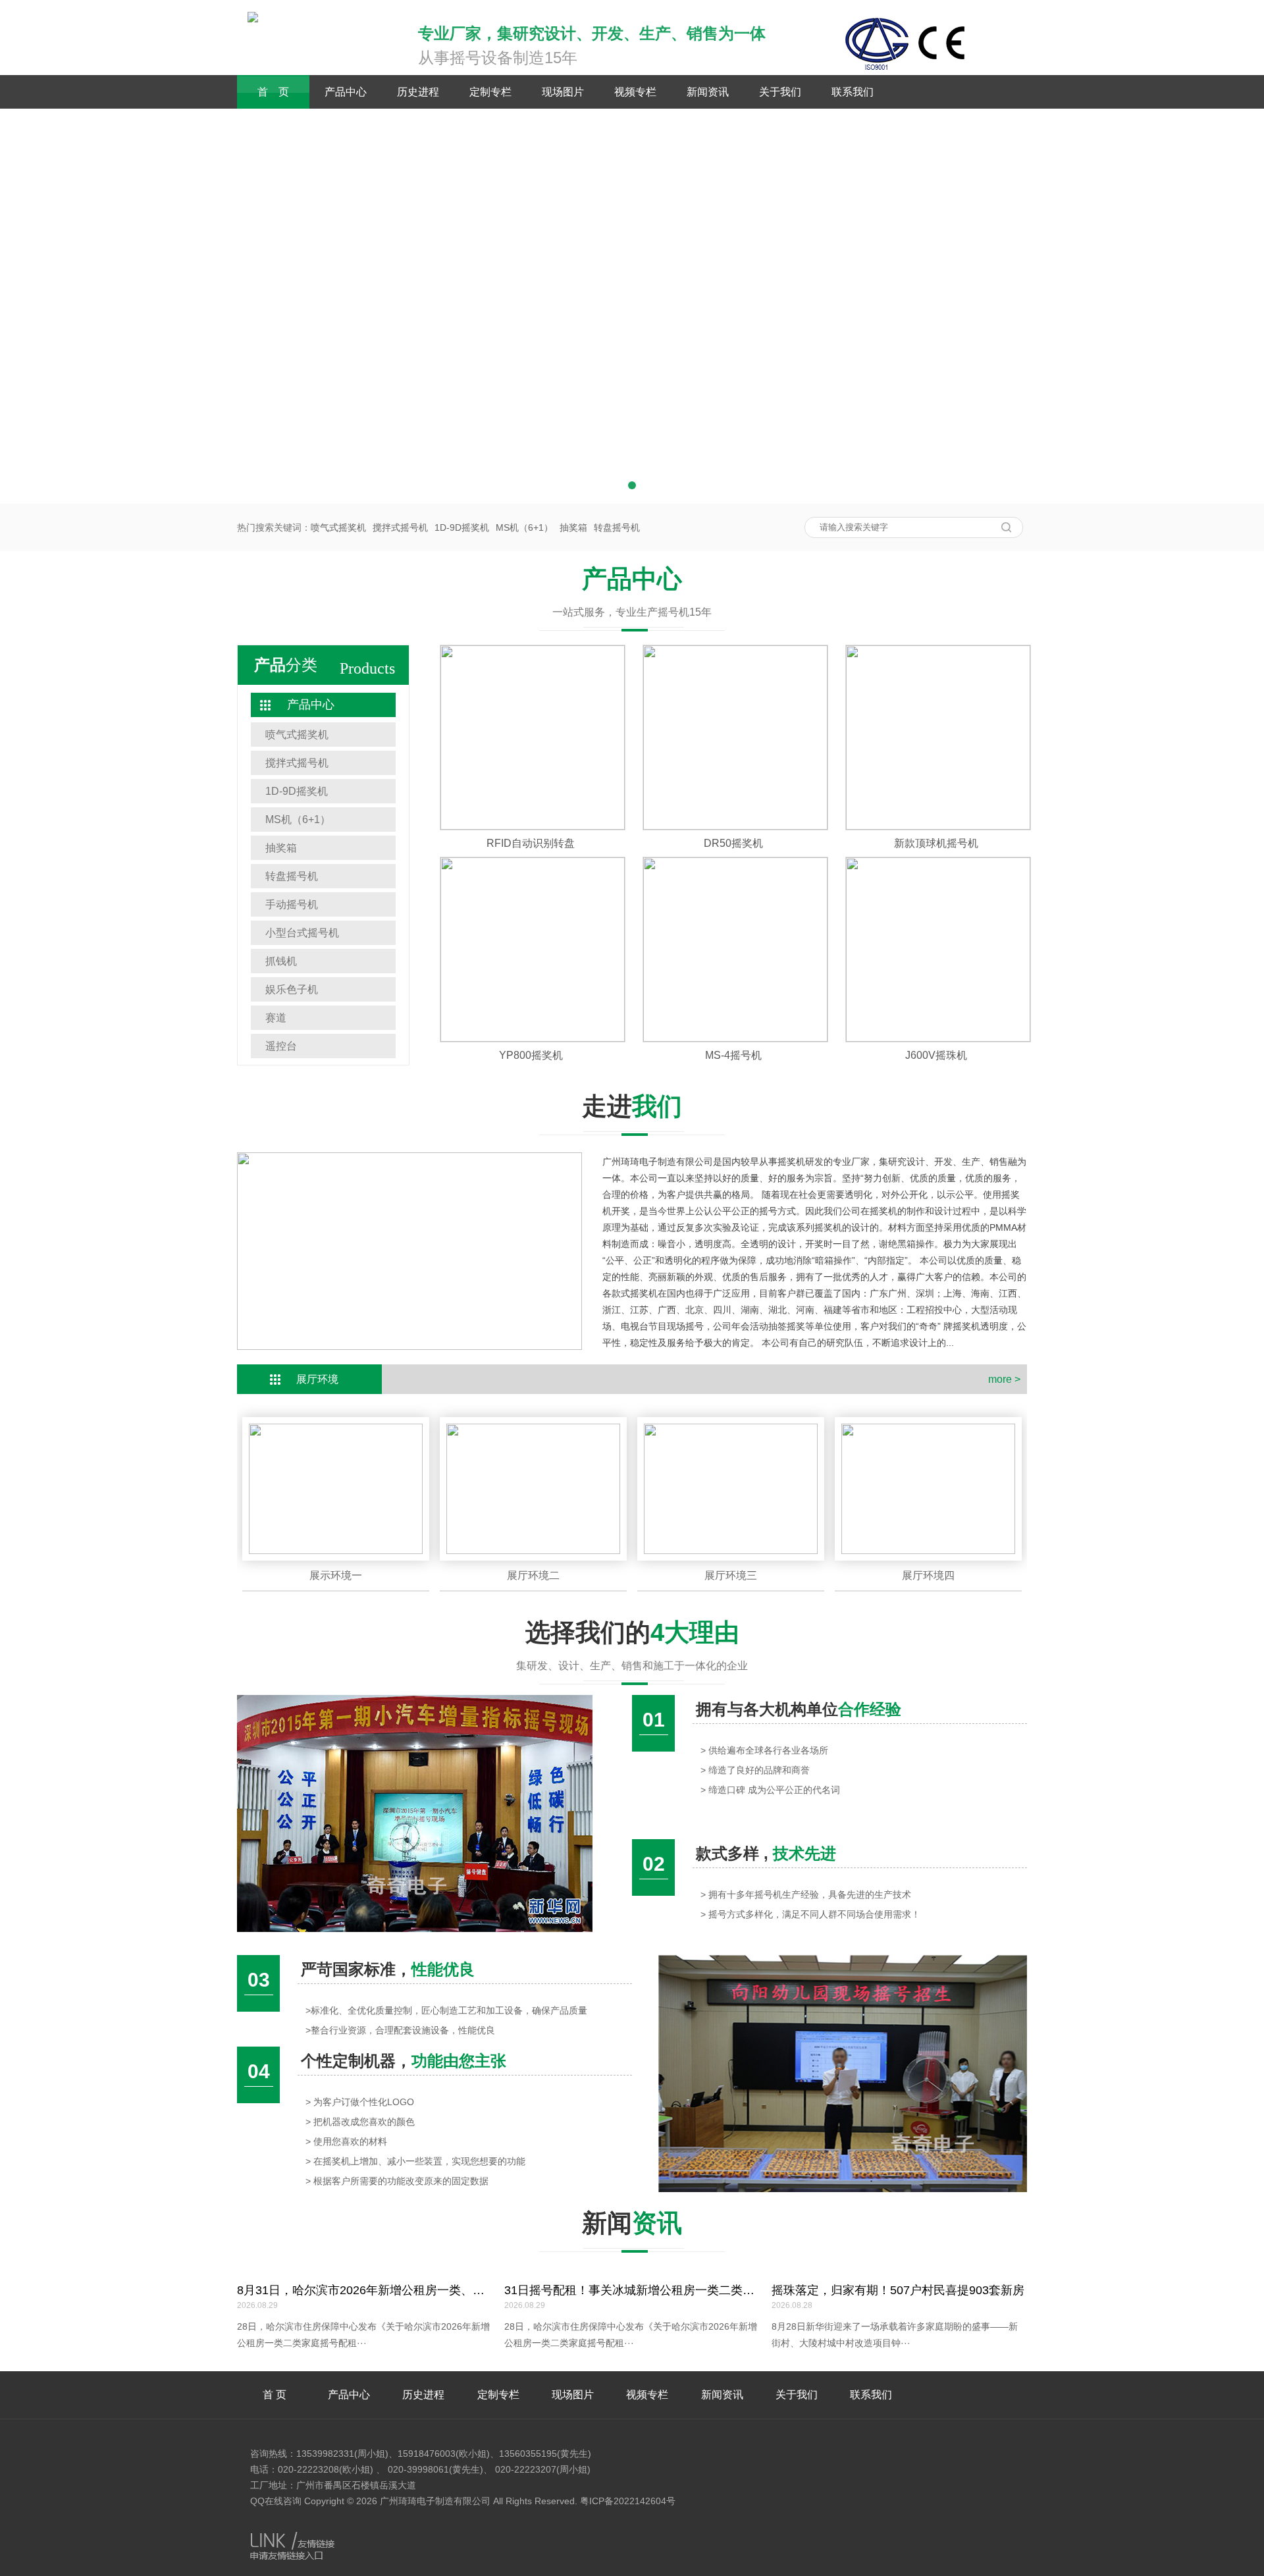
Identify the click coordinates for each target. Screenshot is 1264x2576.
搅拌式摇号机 (400, 527)
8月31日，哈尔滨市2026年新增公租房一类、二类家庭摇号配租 (402, 2290)
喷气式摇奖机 (338, 527)
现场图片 (563, 92)
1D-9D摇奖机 (462, 527)
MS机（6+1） (524, 527)
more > (1004, 1379)
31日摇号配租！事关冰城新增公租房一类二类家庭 (635, 2290)
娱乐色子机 (292, 989)
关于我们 (780, 92)
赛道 (276, 1018)
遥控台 (281, 1046)
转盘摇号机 (617, 527)
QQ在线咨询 (276, 2501)
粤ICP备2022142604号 (628, 2501)
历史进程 (418, 92)
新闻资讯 (708, 92)
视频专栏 (635, 92)
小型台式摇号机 (302, 933)
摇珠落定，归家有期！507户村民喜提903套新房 (898, 2290)
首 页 (273, 92)
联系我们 (853, 92)
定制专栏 (490, 92)
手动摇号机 (292, 904)
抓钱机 (281, 961)
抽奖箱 (573, 527)
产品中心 (346, 92)
